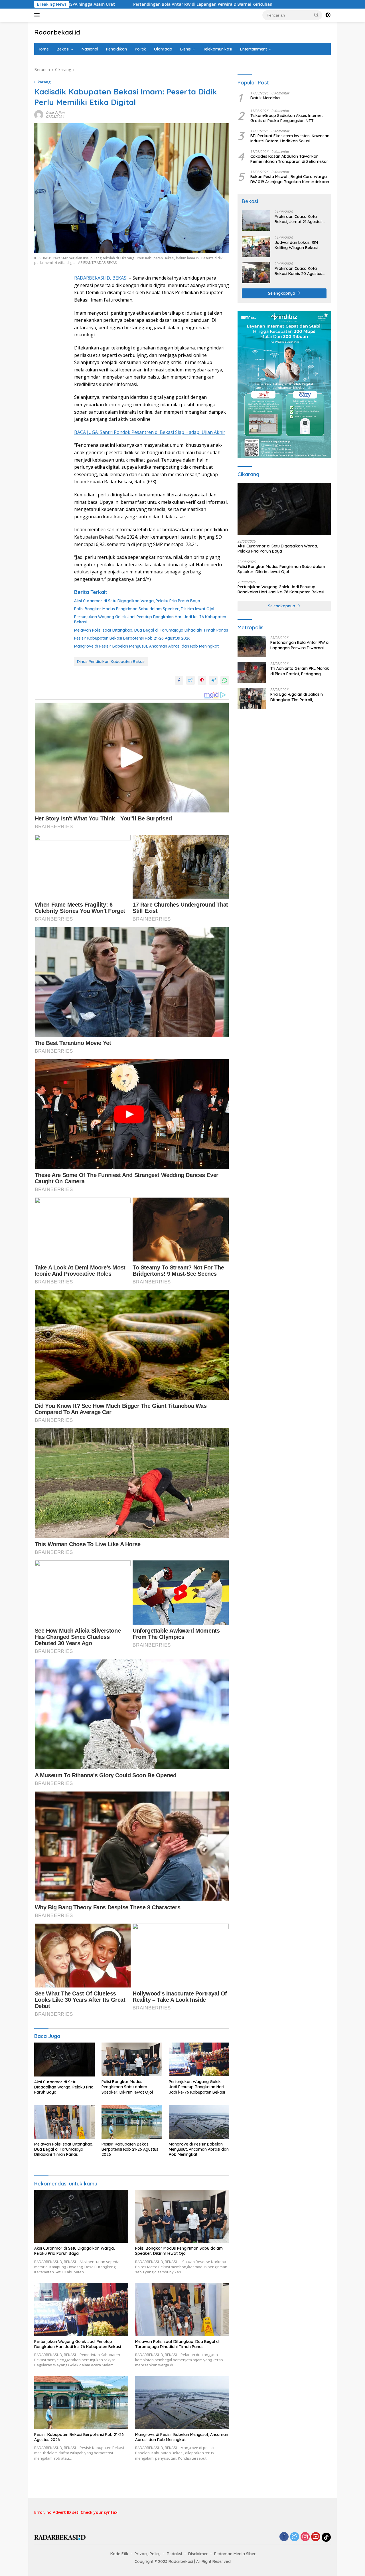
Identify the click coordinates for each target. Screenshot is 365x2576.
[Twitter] (295, 2537)
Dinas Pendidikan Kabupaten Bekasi (111, 662)
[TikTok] (326, 2537)
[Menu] (38, 15)
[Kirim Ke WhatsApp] (225, 680)
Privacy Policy (148, 2554)
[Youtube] (316, 2537)
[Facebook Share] (179, 680)
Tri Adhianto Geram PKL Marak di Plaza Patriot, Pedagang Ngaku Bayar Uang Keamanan (300, 671)
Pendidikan (116, 49)
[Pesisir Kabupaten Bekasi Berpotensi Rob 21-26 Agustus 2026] (132, 2122)
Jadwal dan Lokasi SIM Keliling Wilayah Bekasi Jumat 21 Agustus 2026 (297, 245)
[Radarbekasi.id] (60, 2537)
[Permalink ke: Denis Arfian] (39, 114)
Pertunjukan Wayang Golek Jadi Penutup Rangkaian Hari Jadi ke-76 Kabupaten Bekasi (150, 619)
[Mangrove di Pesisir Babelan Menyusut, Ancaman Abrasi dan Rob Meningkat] (199, 2122)
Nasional (90, 49)
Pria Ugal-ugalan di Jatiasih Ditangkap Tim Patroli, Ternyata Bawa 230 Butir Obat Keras (299, 697)
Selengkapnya (282, 293)
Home (43, 49)
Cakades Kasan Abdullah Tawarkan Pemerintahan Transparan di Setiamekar (289, 159)
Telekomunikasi (218, 49)
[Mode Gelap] (328, 15)
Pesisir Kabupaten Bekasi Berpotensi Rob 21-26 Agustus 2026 (132, 638)
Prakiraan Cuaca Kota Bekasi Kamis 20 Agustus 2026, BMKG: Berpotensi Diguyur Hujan (298, 271)
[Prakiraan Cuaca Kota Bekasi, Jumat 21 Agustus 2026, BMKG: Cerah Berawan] (256, 221)
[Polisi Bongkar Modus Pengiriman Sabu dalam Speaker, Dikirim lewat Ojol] (132, 2060)
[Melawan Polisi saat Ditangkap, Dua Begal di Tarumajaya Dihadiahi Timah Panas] (64, 2122)
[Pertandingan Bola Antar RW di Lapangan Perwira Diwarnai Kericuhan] (252, 647)
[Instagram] (305, 2537)
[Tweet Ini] (190, 680)
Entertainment (254, 49)
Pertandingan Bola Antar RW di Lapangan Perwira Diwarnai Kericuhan (300, 645)
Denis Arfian (55, 113)
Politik (140, 49)
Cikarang (42, 82)
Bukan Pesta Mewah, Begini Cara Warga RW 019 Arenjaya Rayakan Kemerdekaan (290, 179)
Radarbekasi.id (57, 32)
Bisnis (185, 49)
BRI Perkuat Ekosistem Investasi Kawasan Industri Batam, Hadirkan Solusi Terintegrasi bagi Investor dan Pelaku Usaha (290, 138)
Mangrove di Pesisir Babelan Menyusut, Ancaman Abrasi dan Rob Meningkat (146, 646)
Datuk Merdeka (265, 98)
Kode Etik (119, 2554)
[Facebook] (284, 2537)
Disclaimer (198, 2554)
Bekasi (63, 49)
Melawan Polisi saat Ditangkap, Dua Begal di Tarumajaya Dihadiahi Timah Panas (151, 630)
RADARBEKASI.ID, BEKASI (101, 278)
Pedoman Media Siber (235, 2554)
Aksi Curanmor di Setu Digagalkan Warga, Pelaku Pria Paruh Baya (137, 601)
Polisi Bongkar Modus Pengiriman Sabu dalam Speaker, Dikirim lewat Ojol (144, 609)
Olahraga (163, 49)
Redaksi (174, 2554)
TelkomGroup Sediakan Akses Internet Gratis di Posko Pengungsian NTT (287, 118)
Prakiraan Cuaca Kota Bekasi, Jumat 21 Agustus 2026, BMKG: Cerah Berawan (299, 219)
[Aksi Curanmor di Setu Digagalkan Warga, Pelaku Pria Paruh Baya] (64, 2060)
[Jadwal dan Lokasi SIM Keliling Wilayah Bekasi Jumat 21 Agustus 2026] (256, 247)
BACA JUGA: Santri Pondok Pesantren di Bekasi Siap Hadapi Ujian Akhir (150, 432)
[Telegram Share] (213, 680)
